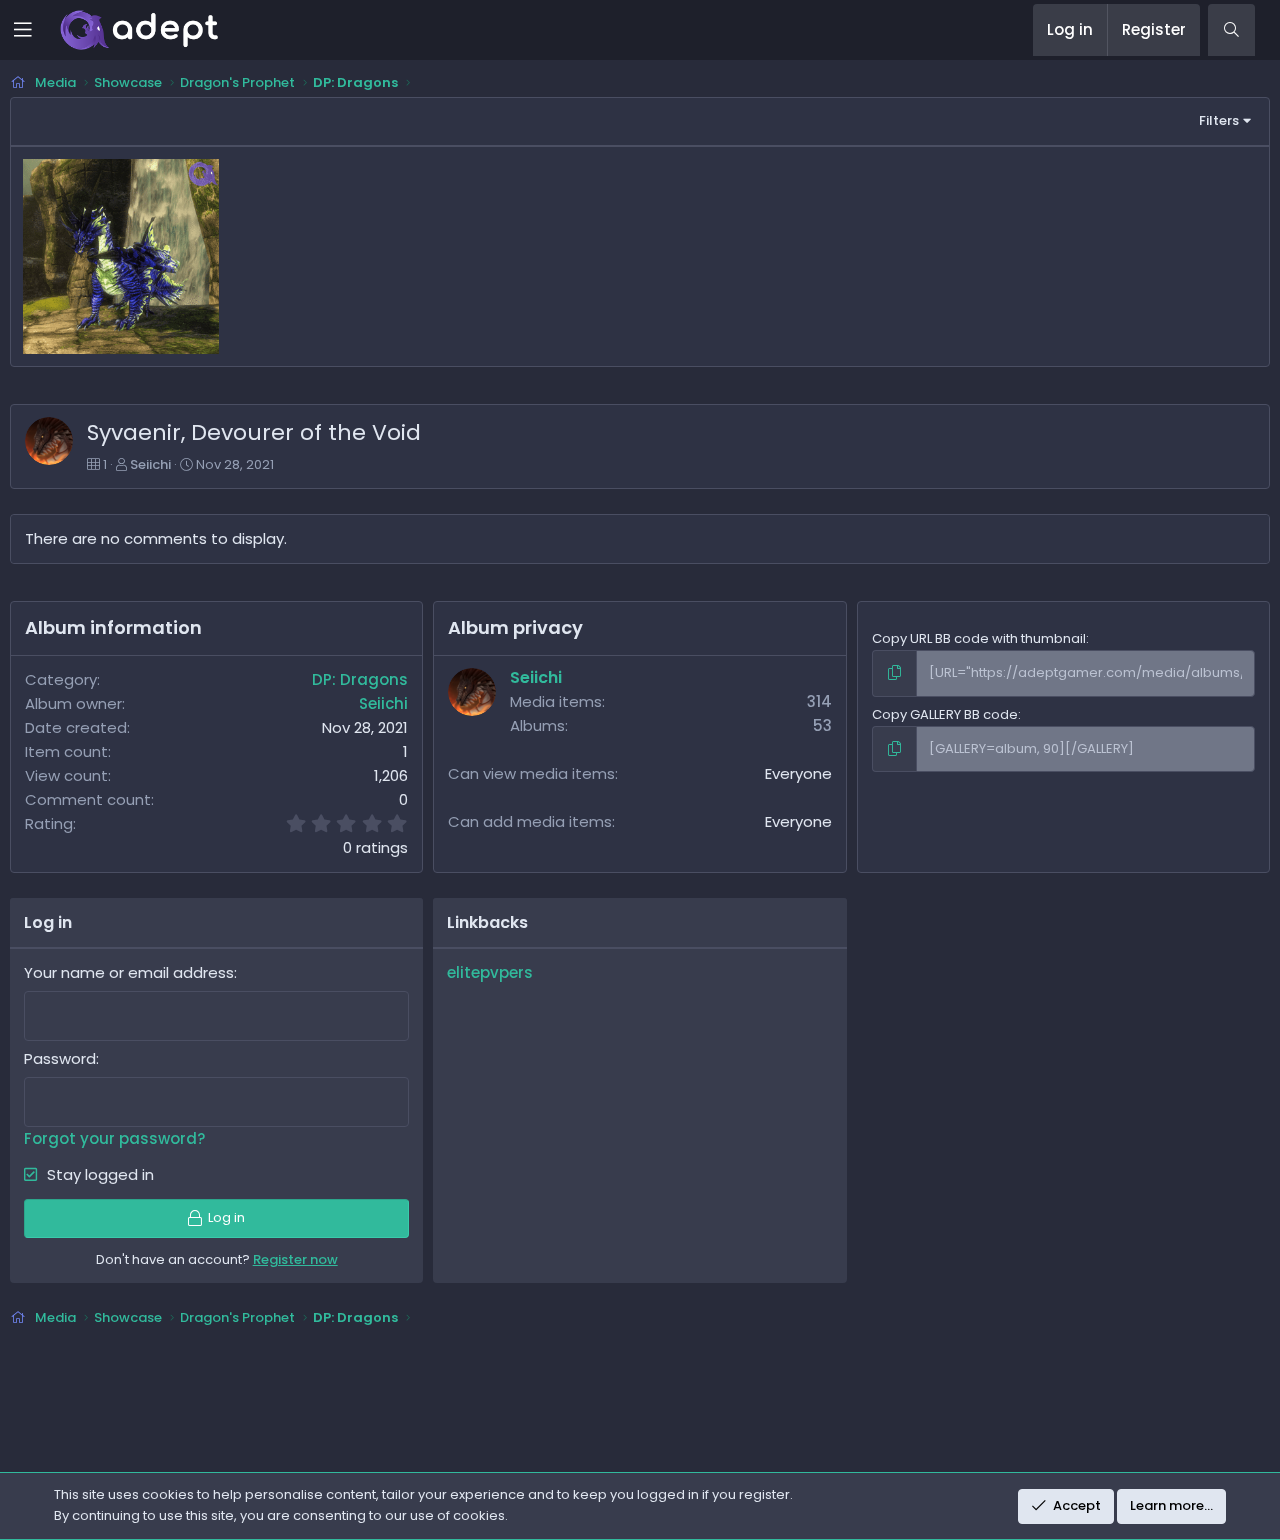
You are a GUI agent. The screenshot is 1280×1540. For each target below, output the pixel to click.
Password (60, 1058)
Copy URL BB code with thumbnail (979, 638)
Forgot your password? (114, 1138)
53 (822, 725)
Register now (295, 1259)
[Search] (1231, 30)
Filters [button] (1219, 120)
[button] (37, 30)
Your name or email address (129, 972)
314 (819, 701)
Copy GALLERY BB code (945, 714)
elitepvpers (490, 972)
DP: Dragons (360, 679)
